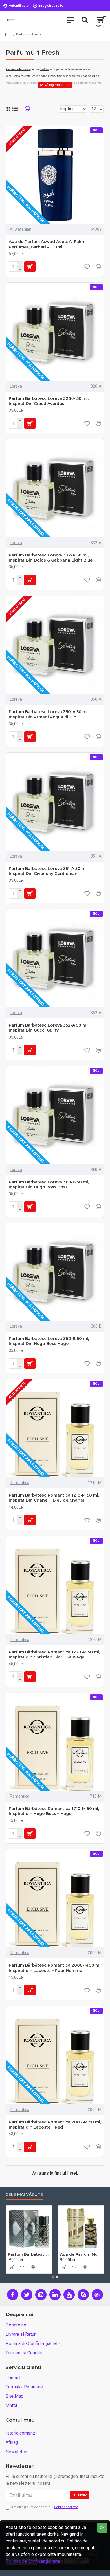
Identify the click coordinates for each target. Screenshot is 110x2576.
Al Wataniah (21, 229)
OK (102, 2528)
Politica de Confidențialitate (33, 2561)
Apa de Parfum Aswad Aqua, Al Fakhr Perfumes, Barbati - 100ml (47, 244)
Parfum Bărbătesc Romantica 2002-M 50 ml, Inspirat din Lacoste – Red (55, 2125)
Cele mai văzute (24, 2195)
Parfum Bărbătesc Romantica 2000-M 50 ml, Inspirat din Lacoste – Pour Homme (55, 1968)
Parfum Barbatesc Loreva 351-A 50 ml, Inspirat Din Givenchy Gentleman (48, 871)
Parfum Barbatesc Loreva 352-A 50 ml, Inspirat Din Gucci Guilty (49, 1028)
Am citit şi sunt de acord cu (45, 2507)
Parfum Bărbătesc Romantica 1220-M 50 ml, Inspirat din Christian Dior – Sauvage (54, 1655)
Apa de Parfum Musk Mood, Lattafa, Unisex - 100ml (81, 2254)
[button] (53, 2277)
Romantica (20, 1483)
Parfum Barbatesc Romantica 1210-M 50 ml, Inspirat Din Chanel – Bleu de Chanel (54, 1498)
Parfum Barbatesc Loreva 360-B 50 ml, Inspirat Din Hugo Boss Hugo (49, 1341)
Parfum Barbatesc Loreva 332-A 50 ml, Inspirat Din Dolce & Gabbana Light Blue (51, 558)
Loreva (16, 386)
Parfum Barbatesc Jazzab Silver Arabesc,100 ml (29, 2254)
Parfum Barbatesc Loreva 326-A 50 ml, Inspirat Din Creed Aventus (49, 401)
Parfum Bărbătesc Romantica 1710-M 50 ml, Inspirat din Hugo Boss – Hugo (54, 1811)
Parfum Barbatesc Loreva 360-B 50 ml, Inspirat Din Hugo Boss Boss (49, 1185)
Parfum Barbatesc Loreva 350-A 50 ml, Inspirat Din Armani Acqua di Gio (49, 714)
